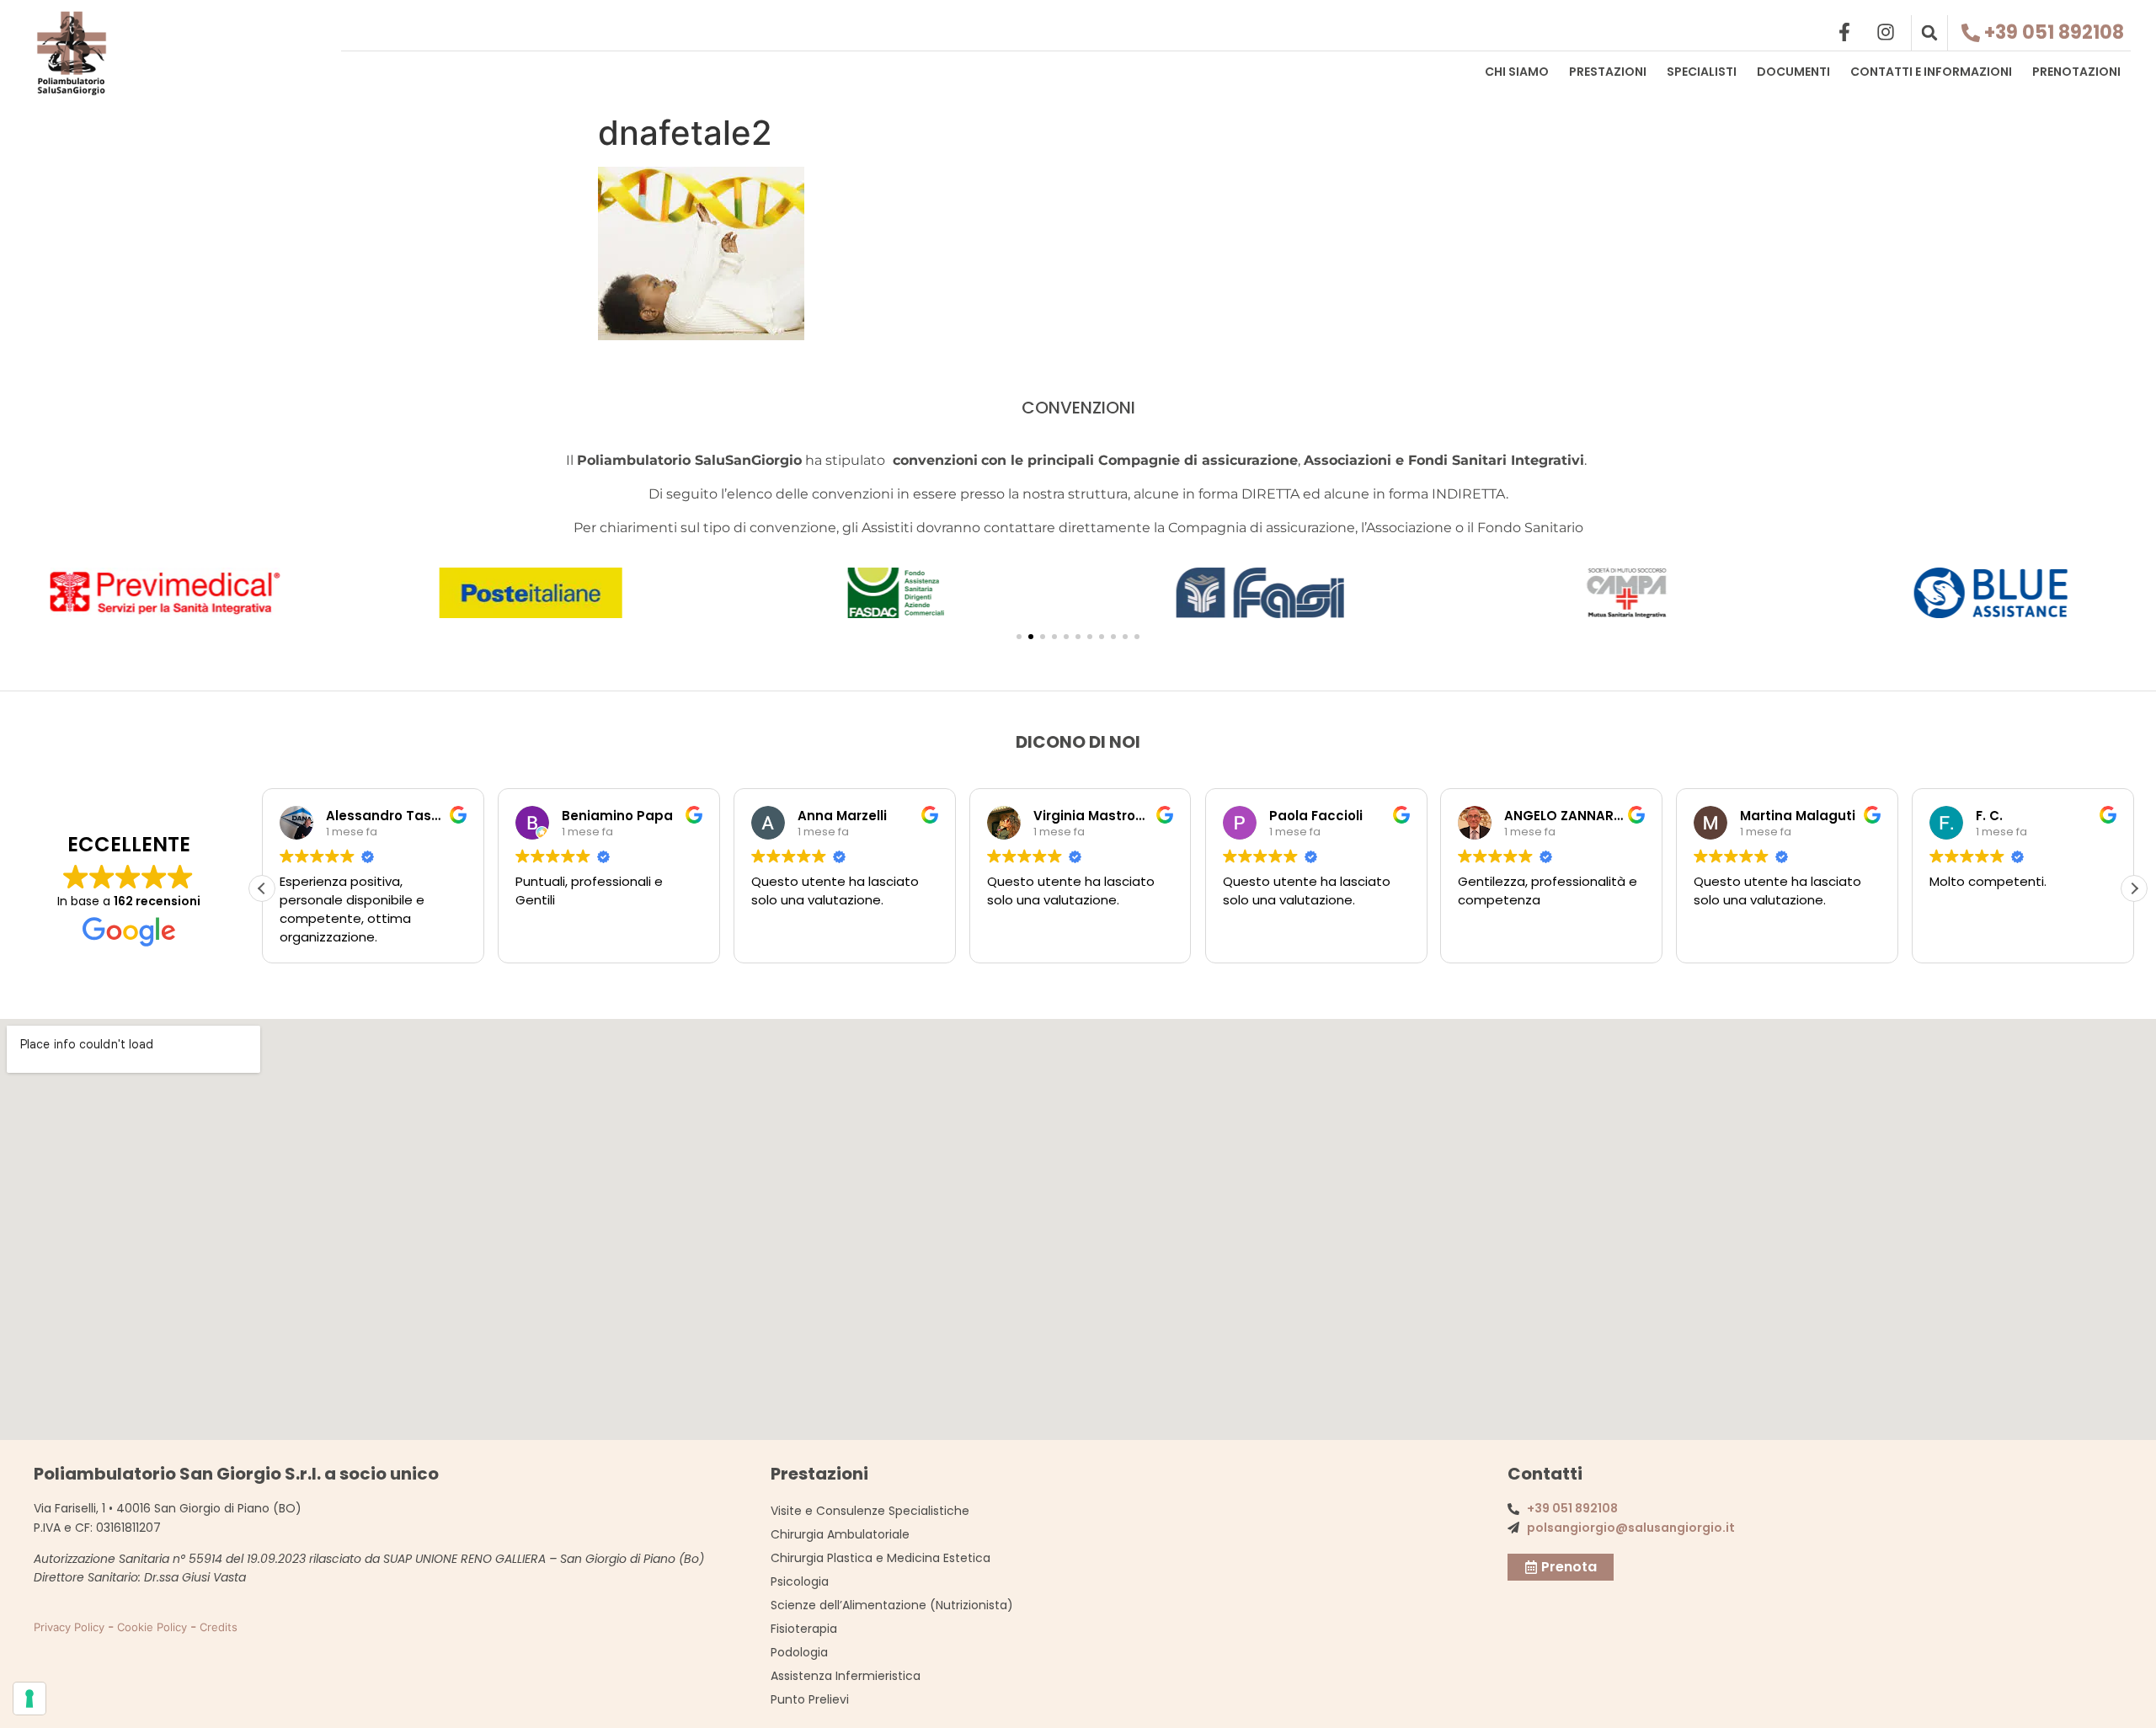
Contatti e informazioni (1931, 72)
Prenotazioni (2076, 72)
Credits (219, 1627)
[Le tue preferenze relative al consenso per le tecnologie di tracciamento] (29, 1699)
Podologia (799, 1652)
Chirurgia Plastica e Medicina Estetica (881, 1558)
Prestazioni (1608, 72)
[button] (1929, 33)
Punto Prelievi (810, 1699)
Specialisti (1702, 72)
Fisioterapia (804, 1629)
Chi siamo (1517, 72)
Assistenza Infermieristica (846, 1676)
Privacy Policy (69, 1627)
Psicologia (800, 1581)
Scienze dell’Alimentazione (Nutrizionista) (892, 1605)
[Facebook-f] (1844, 32)
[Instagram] (1886, 32)
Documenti (1793, 72)
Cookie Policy (152, 1627)
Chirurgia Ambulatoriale (840, 1534)
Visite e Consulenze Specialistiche (870, 1511)
